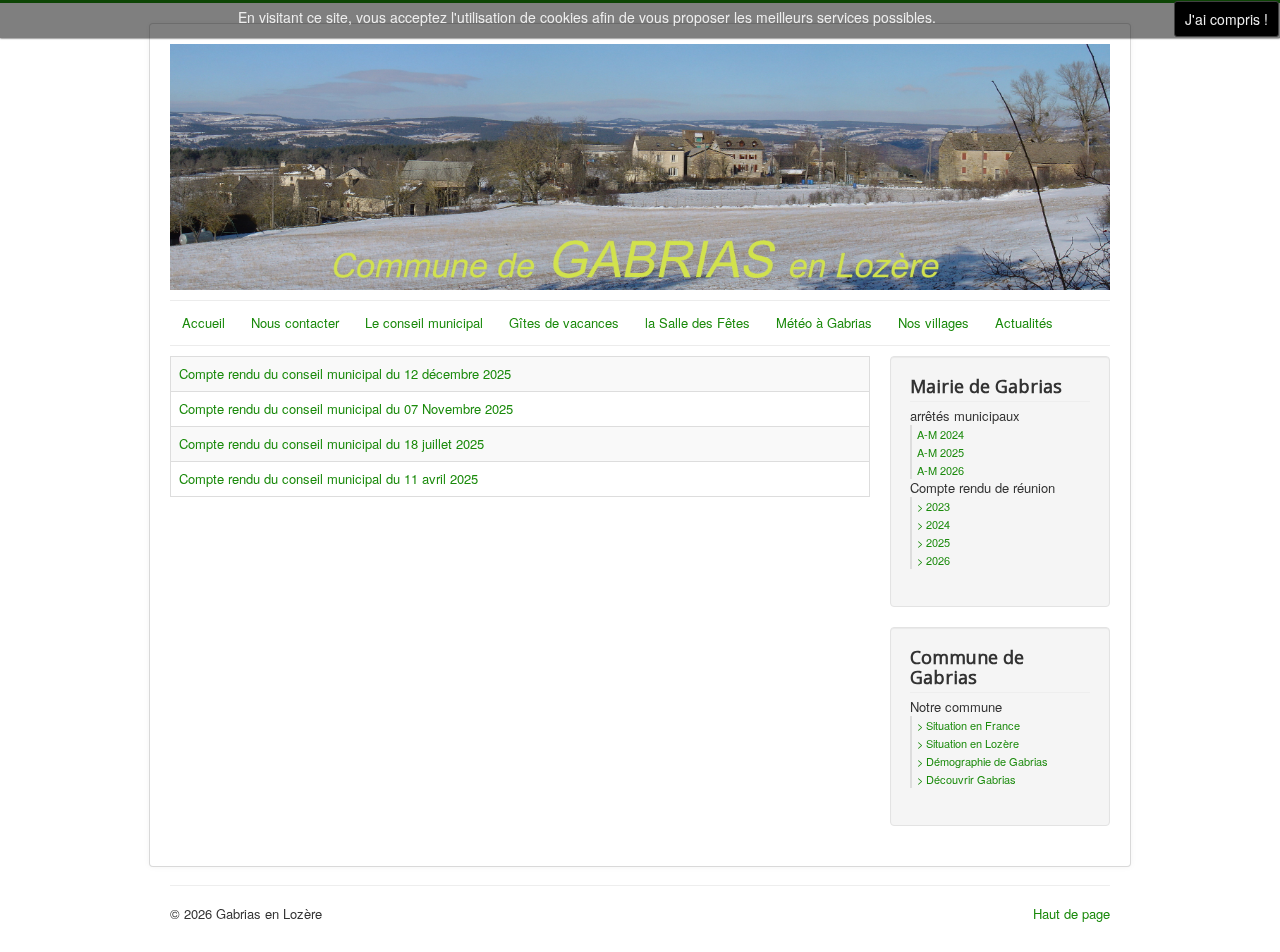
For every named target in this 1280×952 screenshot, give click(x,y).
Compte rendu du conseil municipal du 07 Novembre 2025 (346, 408)
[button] (1223, 895)
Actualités (1024, 322)
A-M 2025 (940, 452)
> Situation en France (968, 725)
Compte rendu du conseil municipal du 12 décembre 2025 (345, 373)
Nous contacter (295, 322)
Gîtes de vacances (564, 322)
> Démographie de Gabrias (982, 761)
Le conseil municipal (424, 322)
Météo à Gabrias (824, 322)
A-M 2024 (940, 434)
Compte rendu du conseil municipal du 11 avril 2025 (328, 478)
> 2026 (933, 560)
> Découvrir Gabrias (966, 779)
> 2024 (933, 524)
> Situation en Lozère (968, 743)
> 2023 (933, 506)
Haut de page (1071, 913)
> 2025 (933, 542)
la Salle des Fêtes (697, 322)
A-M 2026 (940, 470)
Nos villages (933, 322)
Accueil (203, 322)
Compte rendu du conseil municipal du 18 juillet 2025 (331, 443)
